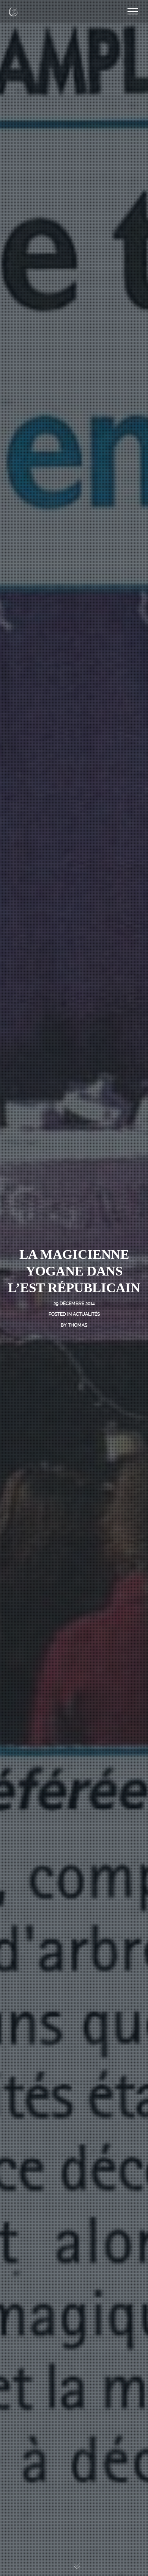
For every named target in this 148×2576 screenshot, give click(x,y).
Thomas (78, 1325)
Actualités (86, 1314)
